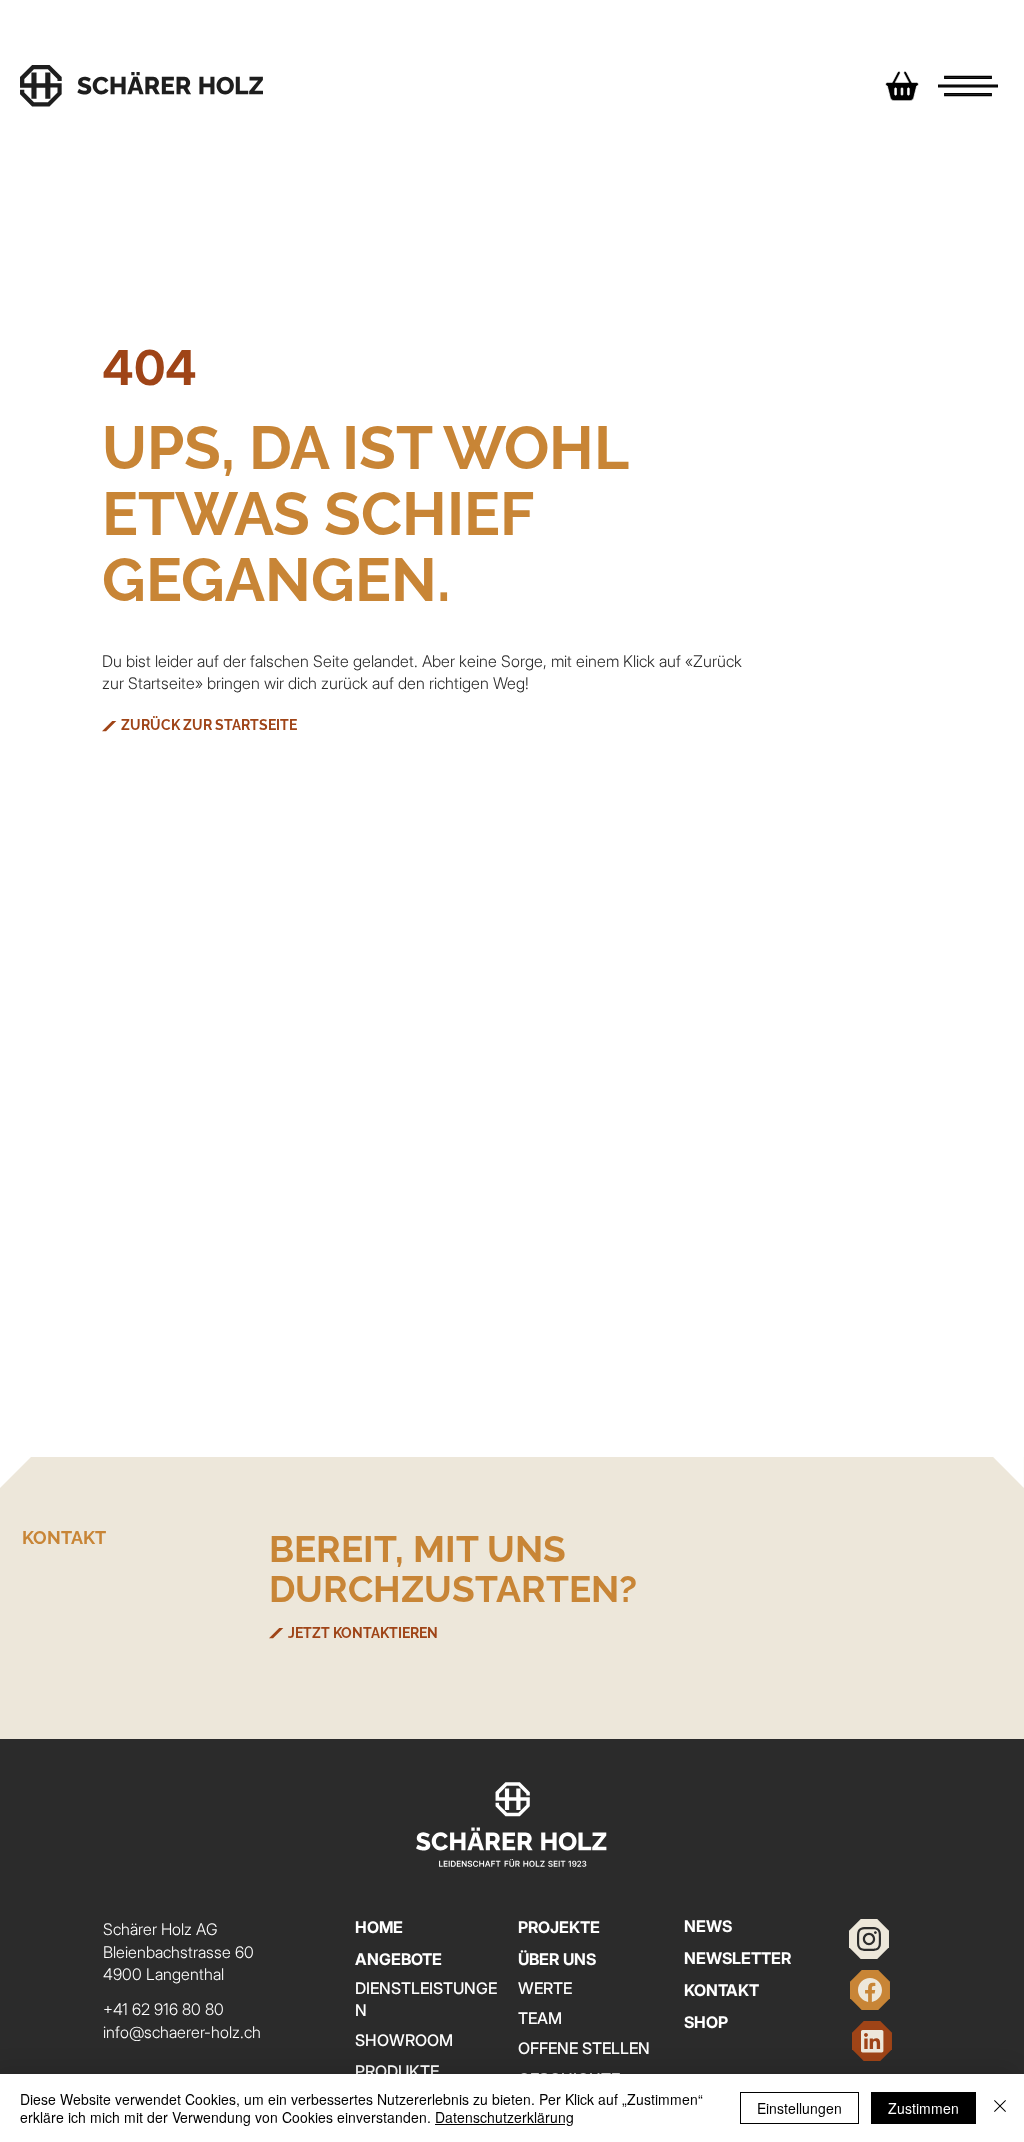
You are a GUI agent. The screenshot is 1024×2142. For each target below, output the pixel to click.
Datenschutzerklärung (504, 2117)
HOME (379, 1927)
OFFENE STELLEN (584, 2048)
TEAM (540, 2018)
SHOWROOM (404, 2040)
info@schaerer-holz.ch (182, 2032)
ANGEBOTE (398, 1959)
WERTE (545, 1988)
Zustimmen (923, 2108)
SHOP (706, 2022)
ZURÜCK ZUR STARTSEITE (209, 725)
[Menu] (968, 85)
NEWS (708, 1926)
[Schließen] (1000, 2108)
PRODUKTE (397, 2071)
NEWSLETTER (737, 1958)
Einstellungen (799, 2108)
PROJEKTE (559, 1927)
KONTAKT (721, 1990)
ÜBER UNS (557, 1959)
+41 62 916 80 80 (163, 2009)
